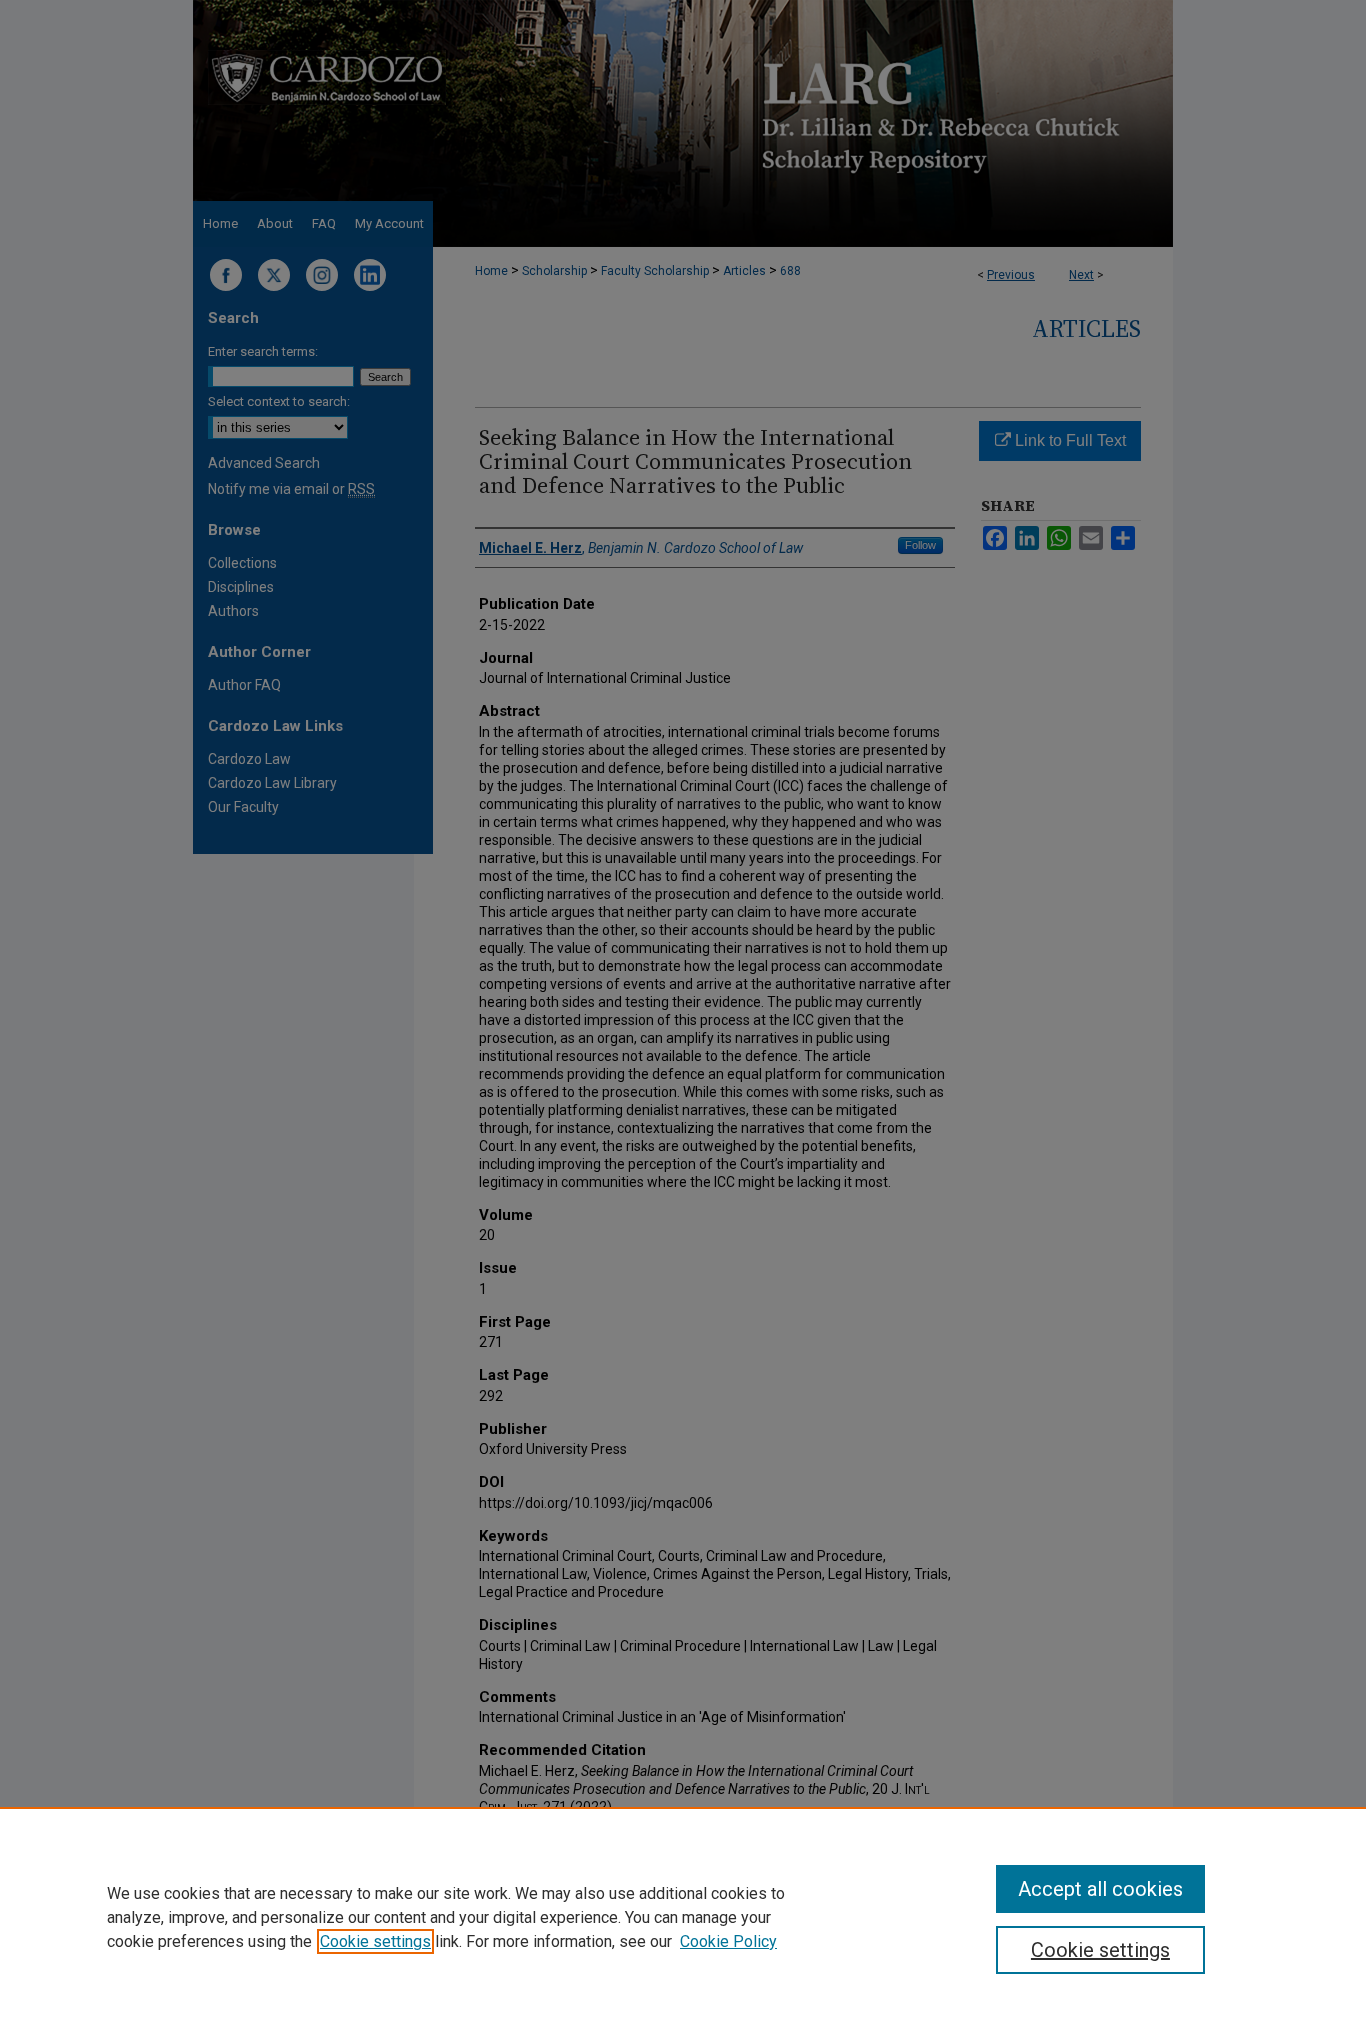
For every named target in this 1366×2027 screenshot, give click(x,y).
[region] (683, 1917)
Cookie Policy (728, 1941)
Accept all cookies (1100, 1889)
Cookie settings (375, 1941)
